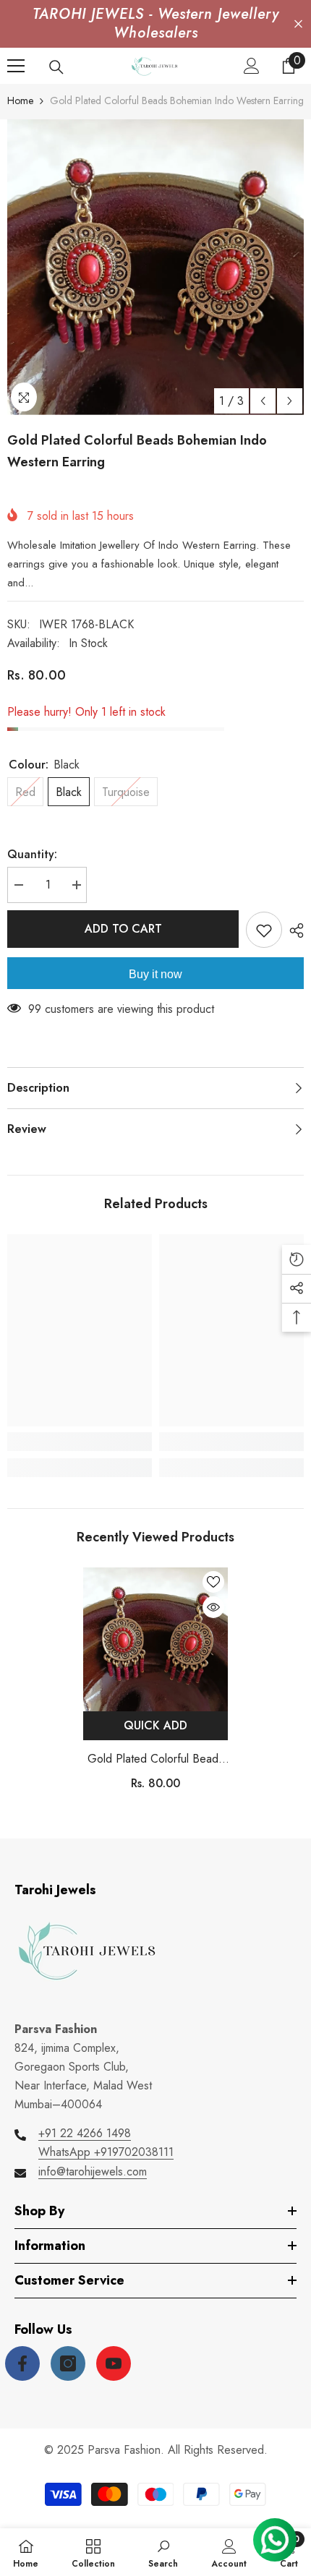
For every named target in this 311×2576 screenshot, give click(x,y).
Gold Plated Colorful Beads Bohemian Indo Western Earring (155, 1759)
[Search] (56, 67)
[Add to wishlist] (264, 930)
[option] (155, 267)
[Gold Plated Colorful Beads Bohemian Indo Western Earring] (155, 1639)
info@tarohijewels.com (93, 2171)
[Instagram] (68, 2363)
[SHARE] (293, 930)
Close (298, 24)
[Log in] (252, 66)
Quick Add (155, 1725)
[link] (80, 1442)
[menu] (16, 66)
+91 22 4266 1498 (85, 2133)
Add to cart (123, 929)
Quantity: (32, 854)
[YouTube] (114, 2363)
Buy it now (155, 974)
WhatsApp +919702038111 (106, 2152)
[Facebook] (22, 2363)
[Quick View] (213, 1607)
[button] (263, 401)
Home (20, 100)
